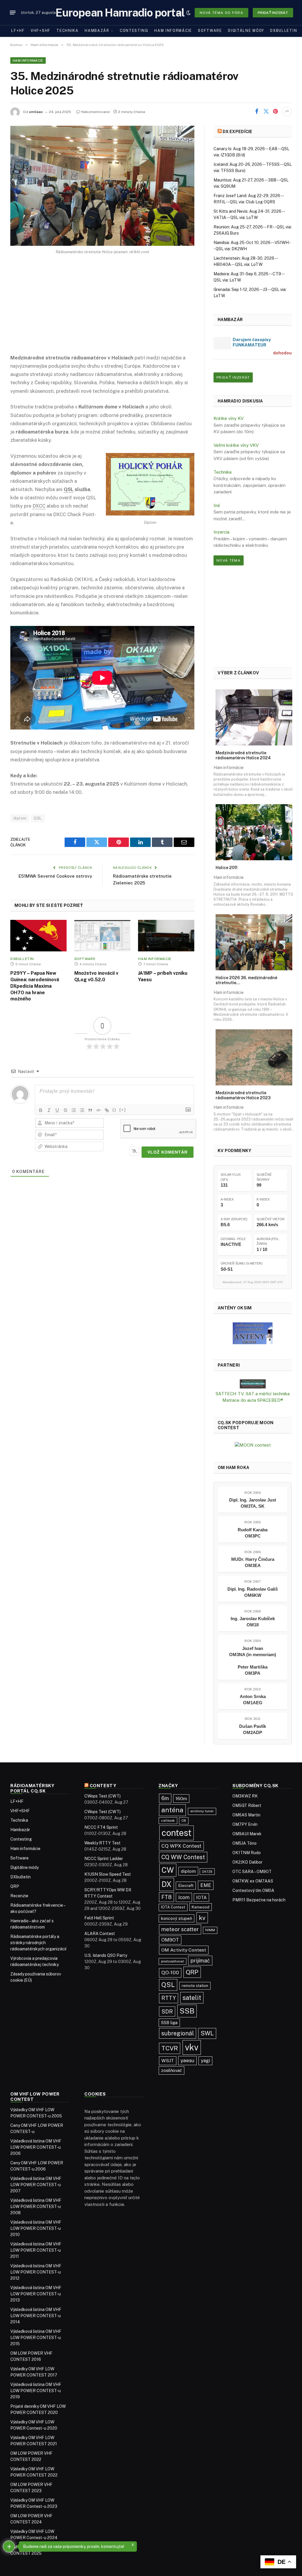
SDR (167, 2011)
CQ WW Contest (183, 1857)
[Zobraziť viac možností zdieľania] (287, 112)
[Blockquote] (90, 1110)
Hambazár (97, 31)
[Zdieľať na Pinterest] (275, 112)
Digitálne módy (246, 31)
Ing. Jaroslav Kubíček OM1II (253, 1622)
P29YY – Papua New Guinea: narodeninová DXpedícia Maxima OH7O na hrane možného (35, 986)
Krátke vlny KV (229, 418)
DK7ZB (207, 1872)
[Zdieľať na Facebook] (257, 112)
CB (184, 1821)
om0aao (36, 112)
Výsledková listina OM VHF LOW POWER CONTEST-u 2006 (36, 2147)
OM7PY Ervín (245, 1824)
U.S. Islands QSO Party (106, 1955)
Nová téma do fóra (221, 13)
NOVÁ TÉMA (229, 560)
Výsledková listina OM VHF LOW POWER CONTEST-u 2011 (36, 2250)
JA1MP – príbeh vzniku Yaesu (163, 976)
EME (206, 1885)
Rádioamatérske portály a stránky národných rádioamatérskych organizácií (38, 1943)
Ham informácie (173, 31)
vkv (192, 2047)
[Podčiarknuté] (57, 1110)
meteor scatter (180, 1929)
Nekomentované (96, 112)
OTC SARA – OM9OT (252, 1872)
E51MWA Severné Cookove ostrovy (55, 876)
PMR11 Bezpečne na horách (259, 1900)
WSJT (168, 2061)
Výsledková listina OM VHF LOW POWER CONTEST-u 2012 (36, 2272)
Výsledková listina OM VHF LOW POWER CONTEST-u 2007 (36, 2185)
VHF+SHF (41, 31)
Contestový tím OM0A (253, 1890)
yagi (205, 2061)
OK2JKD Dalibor (247, 1862)
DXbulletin (284, 31)
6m (165, 1798)
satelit (192, 1998)
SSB (187, 2011)
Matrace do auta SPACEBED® (253, 1400)
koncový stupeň (177, 1918)
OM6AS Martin (246, 1815)
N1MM (210, 1930)
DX (167, 1884)
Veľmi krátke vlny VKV (236, 445)
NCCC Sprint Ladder (104, 1859)
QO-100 (170, 1973)
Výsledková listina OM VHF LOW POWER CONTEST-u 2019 (36, 2391)
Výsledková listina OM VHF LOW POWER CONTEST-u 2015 (36, 2338)
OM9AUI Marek (247, 1834)
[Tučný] (41, 1110)
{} (114, 1110)
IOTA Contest (173, 1907)
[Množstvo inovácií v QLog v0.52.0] (102, 936)
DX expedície (237, 132)
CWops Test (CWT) (102, 1796)
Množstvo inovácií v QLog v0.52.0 (96, 976)
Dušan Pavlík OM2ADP (253, 1729)
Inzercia (221, 532)
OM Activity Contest (184, 1950)
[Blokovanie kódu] (99, 1110)
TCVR (170, 2048)
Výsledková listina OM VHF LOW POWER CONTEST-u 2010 (36, 2228)
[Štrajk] (65, 1110)
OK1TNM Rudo (247, 1853)
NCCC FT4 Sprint (101, 1827)
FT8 (166, 1897)
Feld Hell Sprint (99, 1918)
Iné (217, 505)
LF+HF (18, 31)
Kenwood (201, 1907)
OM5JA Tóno (244, 1843)
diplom (20, 818)
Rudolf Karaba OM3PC (253, 1533)
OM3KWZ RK (245, 1796)
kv (202, 1918)
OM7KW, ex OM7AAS (253, 1881)
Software (210, 31)
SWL (207, 2033)
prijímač (200, 1961)
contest (177, 1833)
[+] (123, 1110)
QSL (38, 818)
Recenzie (19, 1896)
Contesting (134, 31)
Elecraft (186, 1885)
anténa (172, 1810)
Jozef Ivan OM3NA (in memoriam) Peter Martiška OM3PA (253, 1661)
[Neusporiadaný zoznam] (82, 1110)
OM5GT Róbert (247, 1805)
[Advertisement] (102, 309)
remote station (195, 1986)
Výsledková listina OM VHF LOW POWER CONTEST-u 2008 (36, 2207)
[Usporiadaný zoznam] (74, 1110)
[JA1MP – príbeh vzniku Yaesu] (166, 936)
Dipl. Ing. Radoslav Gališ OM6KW (253, 1592)
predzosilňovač (173, 1961)
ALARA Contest (100, 1934)
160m (181, 1798)
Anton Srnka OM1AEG (253, 1700)
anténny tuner (202, 1811)
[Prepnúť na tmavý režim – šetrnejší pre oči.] (188, 13)
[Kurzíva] (49, 1110)
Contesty (103, 1786)
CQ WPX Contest (181, 1846)
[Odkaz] (107, 1110)
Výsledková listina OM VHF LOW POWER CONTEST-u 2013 (36, 2294)
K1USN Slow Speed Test (108, 1874)
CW (168, 1870)
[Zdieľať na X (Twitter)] (266, 112)
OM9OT (170, 1940)
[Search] (179, 13)
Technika (68, 31)
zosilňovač (171, 2070)
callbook (168, 1821)
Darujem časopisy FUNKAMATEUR (252, 342)
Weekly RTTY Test (102, 1843)
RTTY (169, 1998)
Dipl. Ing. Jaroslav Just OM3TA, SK (253, 1503)
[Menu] (13, 13)
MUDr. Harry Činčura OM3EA (253, 1562)
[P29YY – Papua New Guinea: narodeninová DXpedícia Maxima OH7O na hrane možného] (38, 936)
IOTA (201, 1897)
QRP (15, 1886)
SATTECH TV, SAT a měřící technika (253, 1394)
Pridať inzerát (273, 13)
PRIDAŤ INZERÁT (233, 377)
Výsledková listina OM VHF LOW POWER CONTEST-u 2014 (36, 2316)
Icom (184, 1897)
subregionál (178, 2033)
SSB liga (169, 2023)
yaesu (187, 2060)
